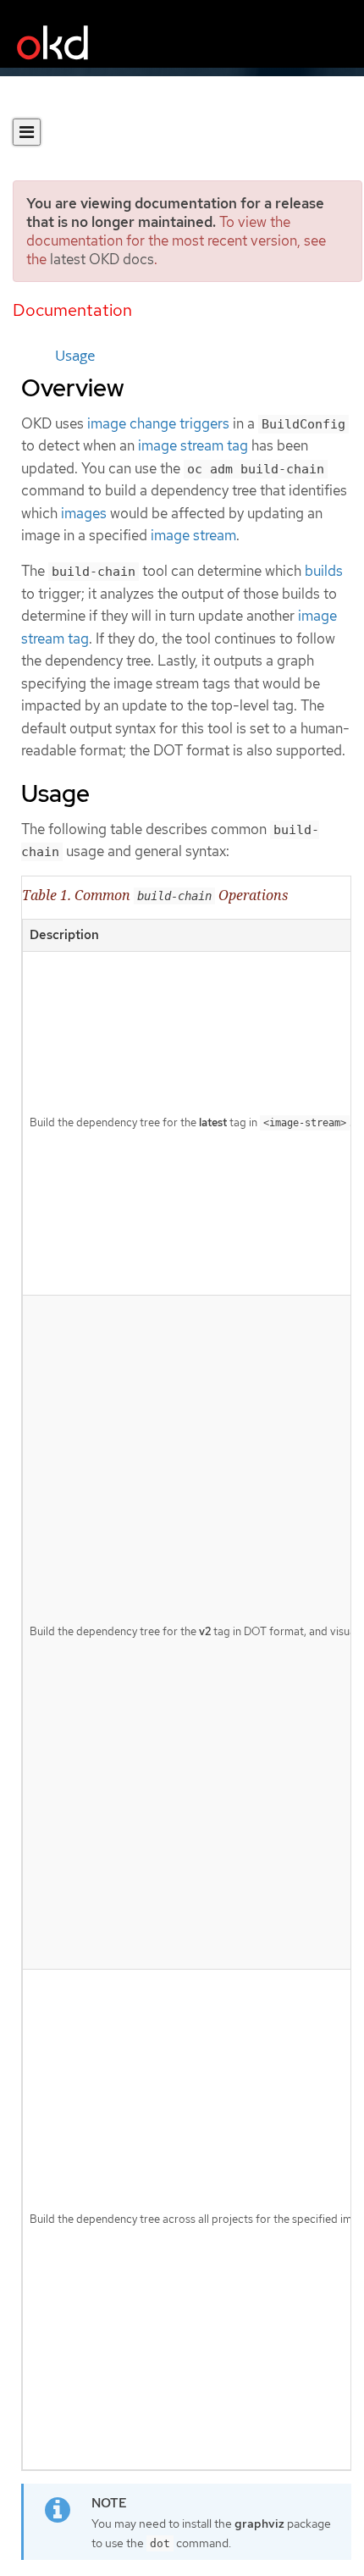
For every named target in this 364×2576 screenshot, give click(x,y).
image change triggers (158, 423)
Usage (75, 356)
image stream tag (193, 445)
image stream (193, 535)
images (84, 513)
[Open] (27, 132)
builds (324, 571)
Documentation (72, 310)
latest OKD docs (102, 259)
